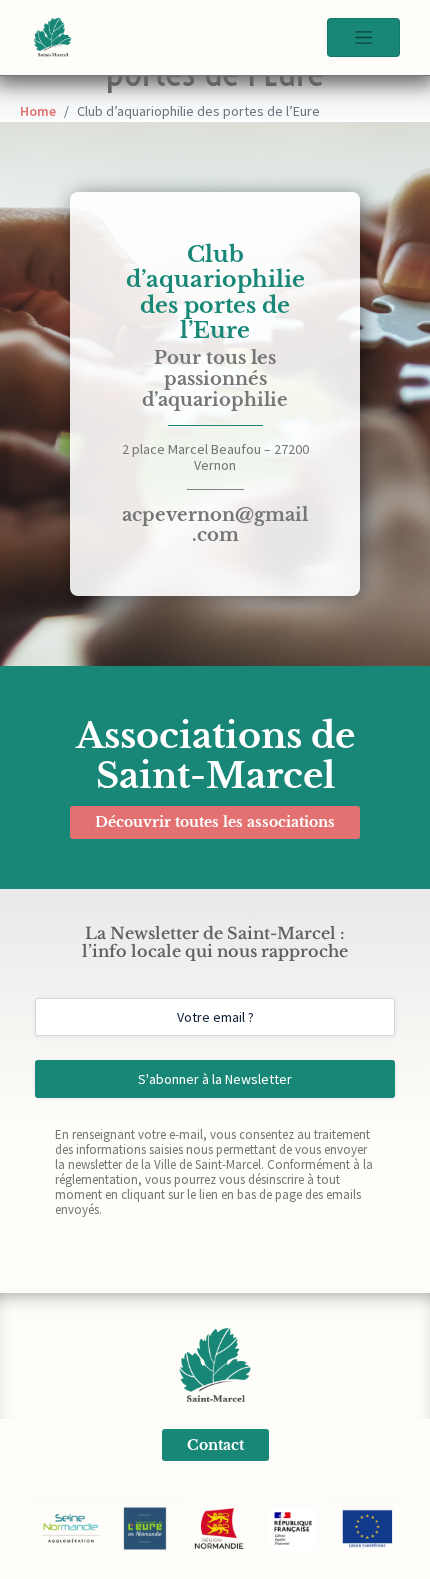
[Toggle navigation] (363, 37)
